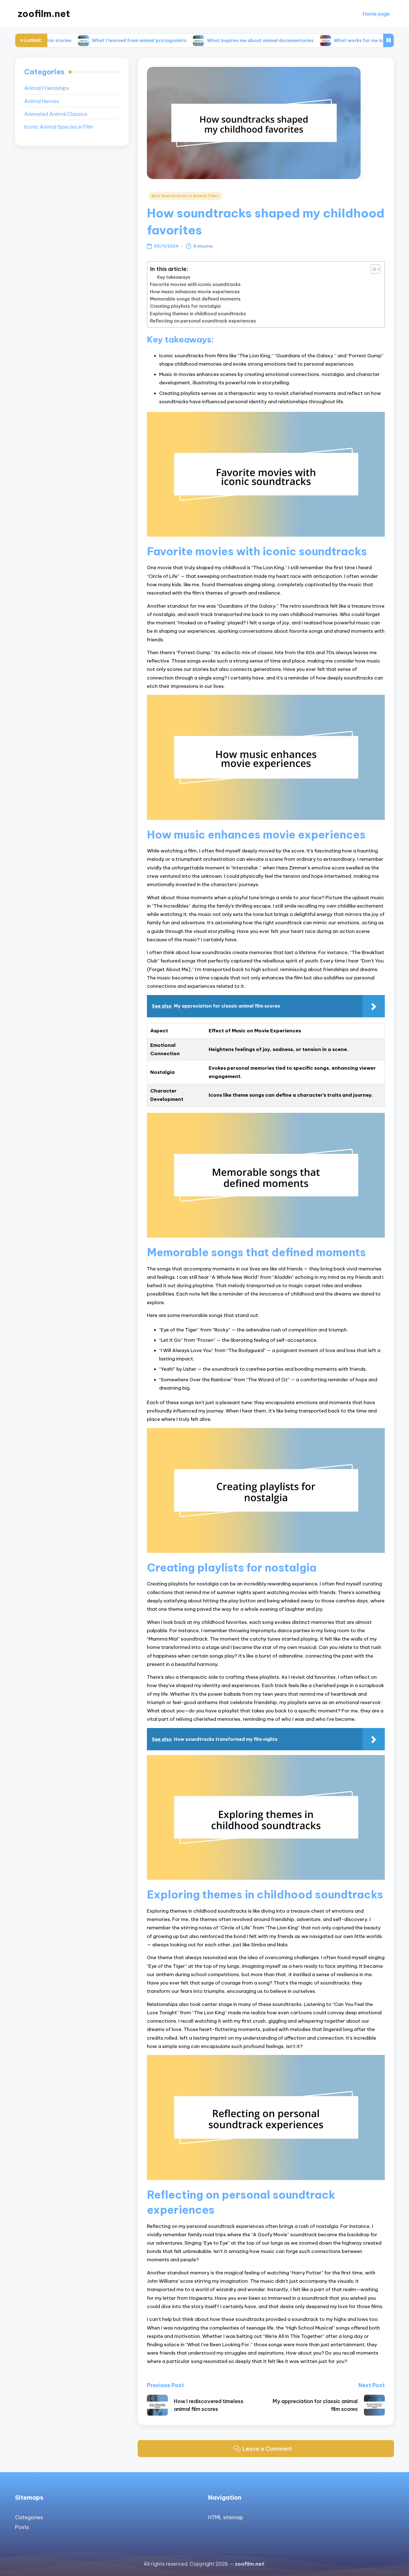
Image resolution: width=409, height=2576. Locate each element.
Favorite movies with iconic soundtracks (195, 284)
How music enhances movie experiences (195, 292)
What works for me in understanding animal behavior (331, 40)
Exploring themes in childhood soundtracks (198, 314)
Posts (22, 2527)
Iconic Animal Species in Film (59, 127)
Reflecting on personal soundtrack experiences (203, 321)
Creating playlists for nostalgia (185, 306)
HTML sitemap (226, 2517)
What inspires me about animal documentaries (197, 40)
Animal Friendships (47, 88)
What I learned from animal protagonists (76, 40)
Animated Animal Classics (56, 114)
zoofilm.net (44, 14)
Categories (29, 2517)
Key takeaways (174, 277)
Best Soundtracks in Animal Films (185, 196)
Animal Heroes (42, 101)
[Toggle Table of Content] (373, 269)
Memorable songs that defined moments (195, 299)
